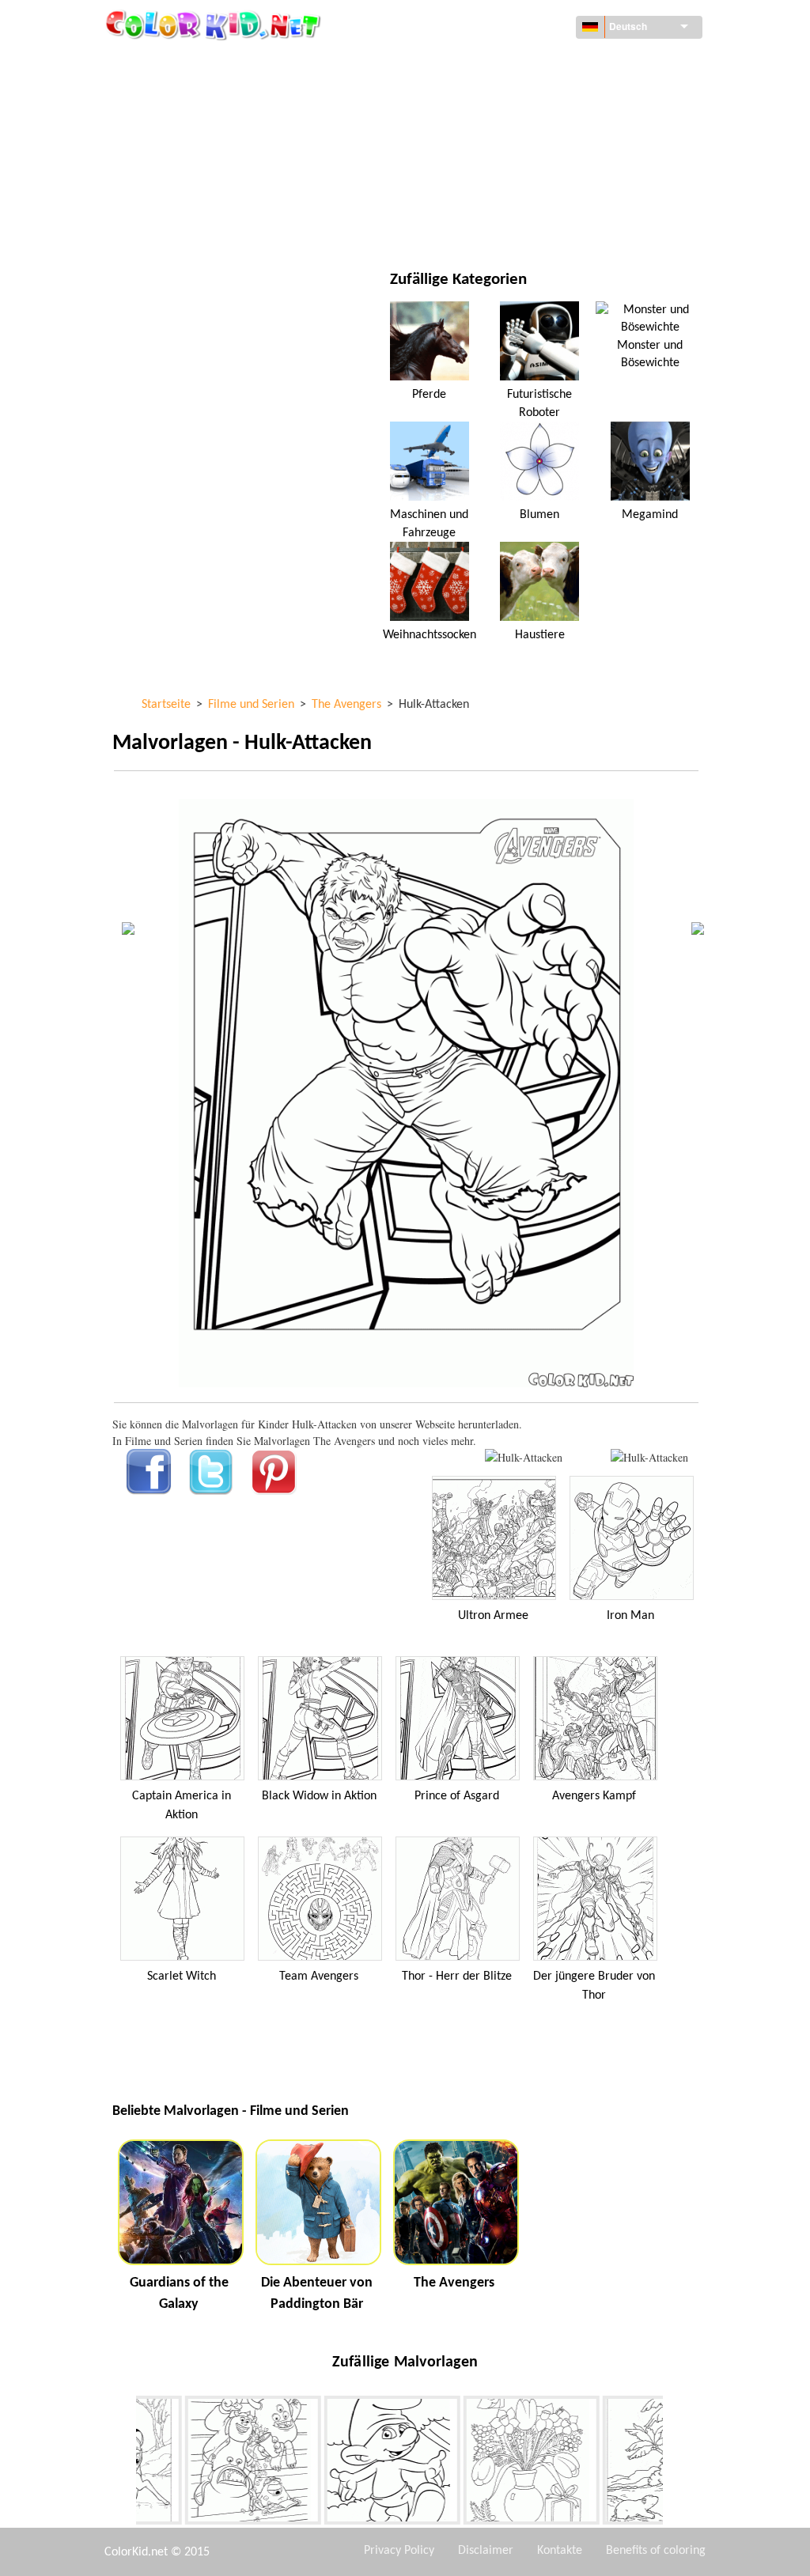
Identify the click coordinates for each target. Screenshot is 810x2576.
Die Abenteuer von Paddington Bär (317, 2294)
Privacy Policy (399, 2551)
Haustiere (540, 635)
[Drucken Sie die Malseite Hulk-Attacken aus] (524, 1457)
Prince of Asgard (457, 1796)
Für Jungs (482, 160)
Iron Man (630, 1616)
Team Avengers (319, 1976)
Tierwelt (479, 95)
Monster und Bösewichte (650, 354)
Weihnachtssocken (430, 635)
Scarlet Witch (182, 1976)
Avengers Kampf (594, 1796)
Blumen (539, 515)
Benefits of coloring (656, 2551)
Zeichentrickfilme (196, 128)
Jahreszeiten (182, 160)
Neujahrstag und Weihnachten (538, 193)
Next (675, 2464)
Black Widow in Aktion (319, 1796)
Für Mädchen (491, 128)
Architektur (181, 95)
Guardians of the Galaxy (179, 2294)
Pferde (429, 395)
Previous (124, 2464)
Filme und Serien (192, 225)
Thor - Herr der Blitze (457, 1976)
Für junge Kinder (193, 193)
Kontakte (560, 2551)
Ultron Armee (493, 1616)
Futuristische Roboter (539, 403)
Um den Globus (496, 63)
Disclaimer (486, 2551)
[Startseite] (215, 25)
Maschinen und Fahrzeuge (218, 63)
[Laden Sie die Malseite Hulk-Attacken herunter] (649, 1457)
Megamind (650, 515)
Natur (472, 225)
